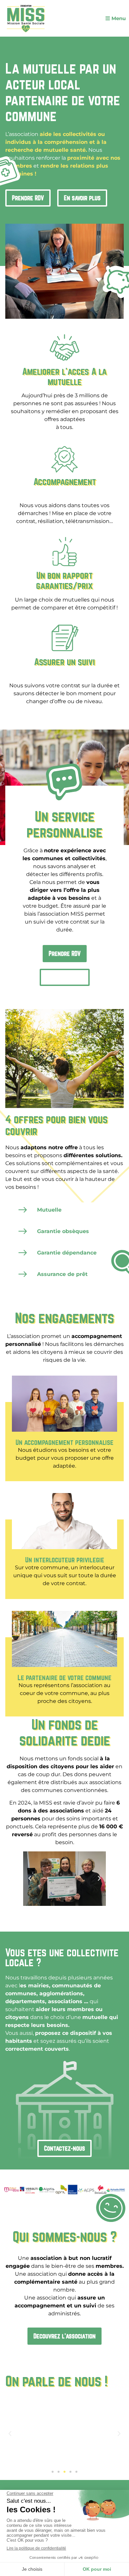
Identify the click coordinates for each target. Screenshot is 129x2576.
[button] (53, 1901)
